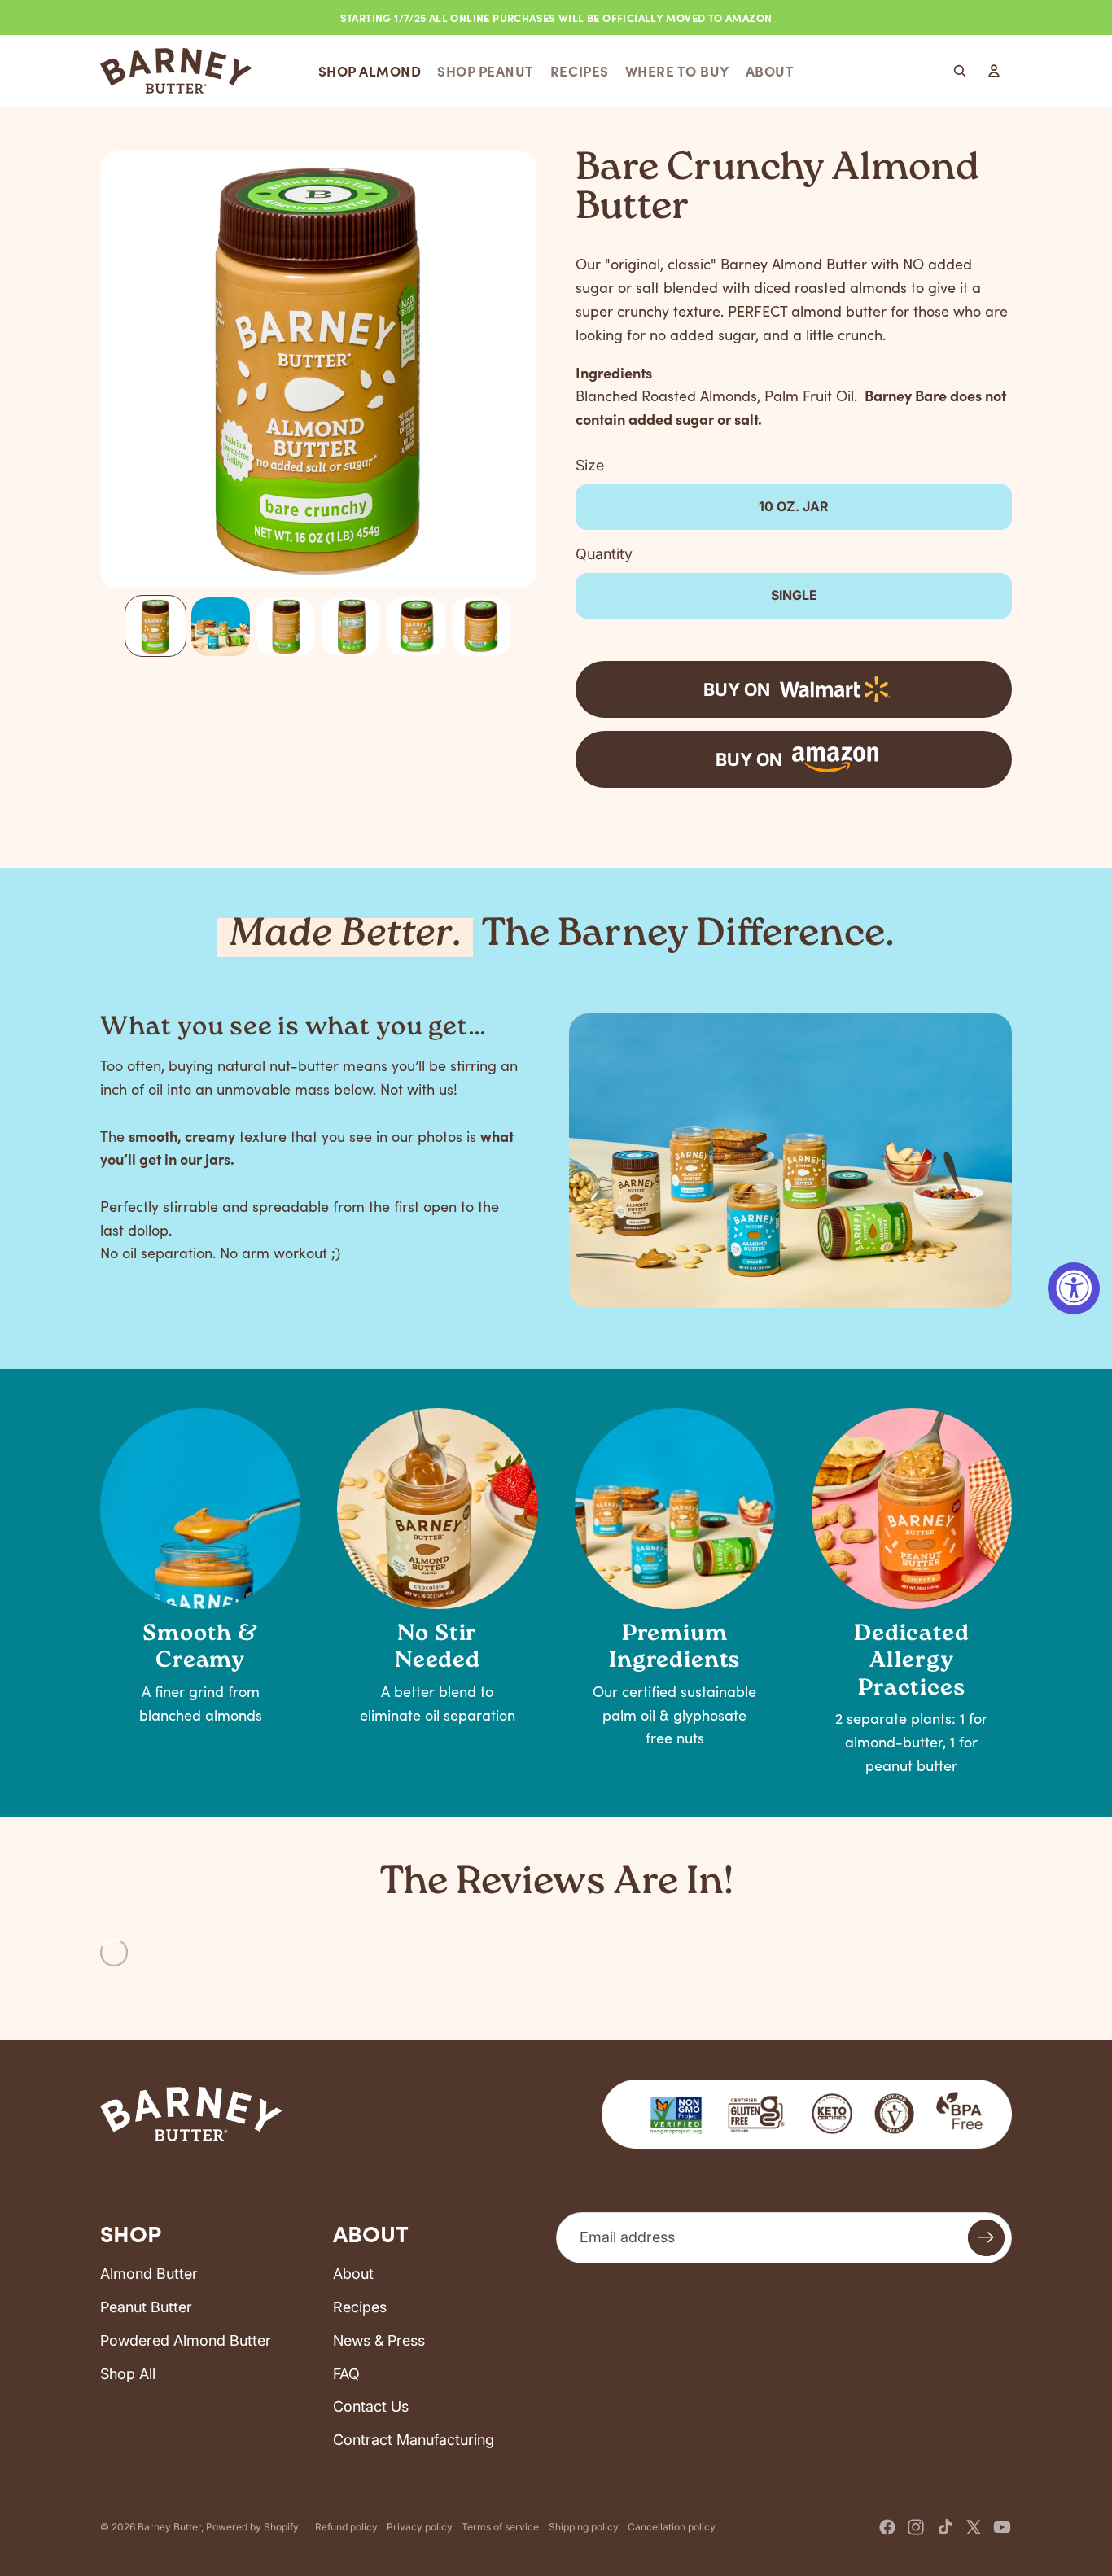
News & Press (379, 2340)
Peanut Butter (146, 2307)
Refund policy (346, 2527)
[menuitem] (370, 71)
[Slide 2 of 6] (221, 627)
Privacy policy (420, 2527)
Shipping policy (584, 2527)
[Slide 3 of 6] (286, 627)
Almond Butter (149, 2274)
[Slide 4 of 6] (351, 627)
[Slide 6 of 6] (481, 627)
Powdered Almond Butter (186, 2340)
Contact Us (371, 2406)
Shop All (128, 2374)
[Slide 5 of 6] (416, 627)
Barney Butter (169, 2527)
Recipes (360, 2307)
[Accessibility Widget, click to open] (1074, 1288)
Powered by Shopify (252, 2527)
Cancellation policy (672, 2527)
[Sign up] (986, 2238)
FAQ (346, 2374)
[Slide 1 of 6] (155, 627)
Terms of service (500, 2527)
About (353, 2274)
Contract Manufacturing (414, 2440)
